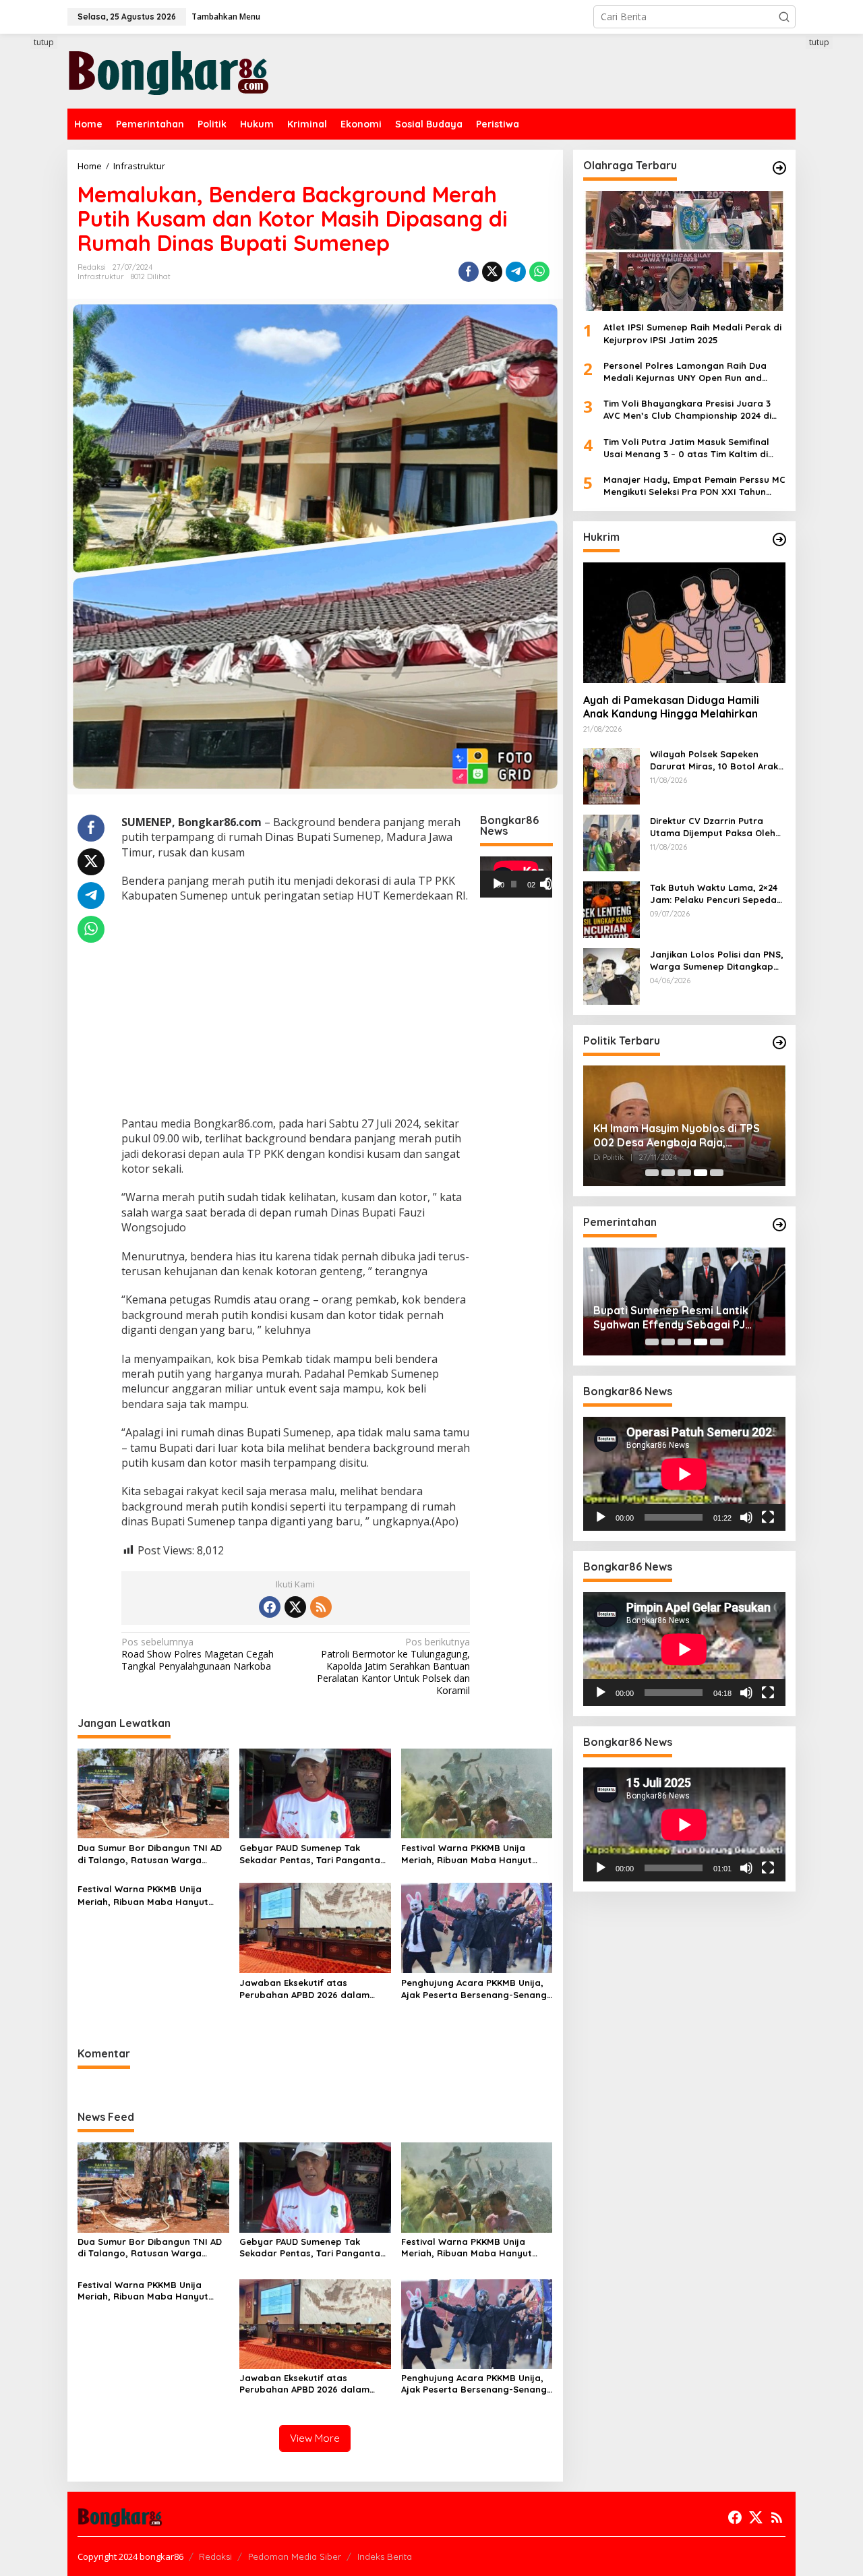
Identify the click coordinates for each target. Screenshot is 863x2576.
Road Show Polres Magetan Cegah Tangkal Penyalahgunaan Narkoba (198, 1654)
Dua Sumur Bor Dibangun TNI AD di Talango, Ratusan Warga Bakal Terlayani (150, 1854)
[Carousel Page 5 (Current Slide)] (717, 1173)
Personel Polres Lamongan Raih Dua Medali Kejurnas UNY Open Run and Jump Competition (685, 372)
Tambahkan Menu (226, 17)
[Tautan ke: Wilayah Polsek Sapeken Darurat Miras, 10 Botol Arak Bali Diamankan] (612, 774)
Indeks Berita (385, 2556)
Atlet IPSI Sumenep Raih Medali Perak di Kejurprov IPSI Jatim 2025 (692, 333)
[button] (784, 17)
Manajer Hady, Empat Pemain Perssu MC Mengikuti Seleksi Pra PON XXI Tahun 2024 (694, 486)
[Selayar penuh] (552, 883)
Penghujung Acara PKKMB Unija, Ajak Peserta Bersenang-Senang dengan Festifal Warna (474, 1989)
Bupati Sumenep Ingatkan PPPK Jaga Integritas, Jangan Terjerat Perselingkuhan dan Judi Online (679, 1318)
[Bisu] (746, 1517)
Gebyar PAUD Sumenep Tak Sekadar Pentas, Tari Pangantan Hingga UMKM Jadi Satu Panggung (313, 1854)
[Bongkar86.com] (169, 70)
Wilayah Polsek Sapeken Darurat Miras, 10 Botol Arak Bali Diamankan (714, 760)
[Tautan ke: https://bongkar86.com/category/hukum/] (779, 539)
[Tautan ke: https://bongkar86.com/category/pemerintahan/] (779, 1225)
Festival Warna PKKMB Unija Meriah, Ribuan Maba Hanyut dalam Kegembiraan (467, 1854)
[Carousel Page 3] (684, 1173)
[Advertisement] (296, 1012)
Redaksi (215, 2556)
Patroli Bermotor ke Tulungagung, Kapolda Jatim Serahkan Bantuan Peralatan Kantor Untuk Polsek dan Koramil (393, 1667)
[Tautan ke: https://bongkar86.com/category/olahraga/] (779, 168)
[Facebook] (270, 1607)
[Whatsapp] (539, 272)
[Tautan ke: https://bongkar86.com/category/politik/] (779, 1043)
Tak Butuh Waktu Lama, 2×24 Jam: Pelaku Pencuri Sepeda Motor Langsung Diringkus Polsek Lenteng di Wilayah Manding (714, 893)
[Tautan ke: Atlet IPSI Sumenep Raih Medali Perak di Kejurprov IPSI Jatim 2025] (684, 251)
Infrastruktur (101, 276)
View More (315, 2438)
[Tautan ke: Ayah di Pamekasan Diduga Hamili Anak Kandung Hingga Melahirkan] (684, 622)
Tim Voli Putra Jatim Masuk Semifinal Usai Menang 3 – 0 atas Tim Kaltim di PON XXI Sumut (686, 447)
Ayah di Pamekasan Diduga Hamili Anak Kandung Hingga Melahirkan (671, 707)
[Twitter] (295, 1607)
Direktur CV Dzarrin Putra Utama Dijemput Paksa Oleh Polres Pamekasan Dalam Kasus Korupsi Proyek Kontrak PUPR (717, 826)
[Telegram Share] (516, 272)
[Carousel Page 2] (668, 1173)
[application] (516, 877)
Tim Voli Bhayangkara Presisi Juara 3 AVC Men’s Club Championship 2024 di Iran (687, 410)
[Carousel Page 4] (701, 1173)
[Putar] (498, 883)
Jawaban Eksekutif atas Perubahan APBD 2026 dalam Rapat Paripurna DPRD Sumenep (312, 1989)
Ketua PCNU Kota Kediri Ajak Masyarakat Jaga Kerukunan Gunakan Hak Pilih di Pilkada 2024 (680, 1136)
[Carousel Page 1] (652, 1173)
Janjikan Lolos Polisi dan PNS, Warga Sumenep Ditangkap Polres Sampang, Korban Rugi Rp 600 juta (717, 960)
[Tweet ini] (492, 272)
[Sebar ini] (469, 272)
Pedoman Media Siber (295, 2556)
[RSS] (321, 1607)
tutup (44, 42)
